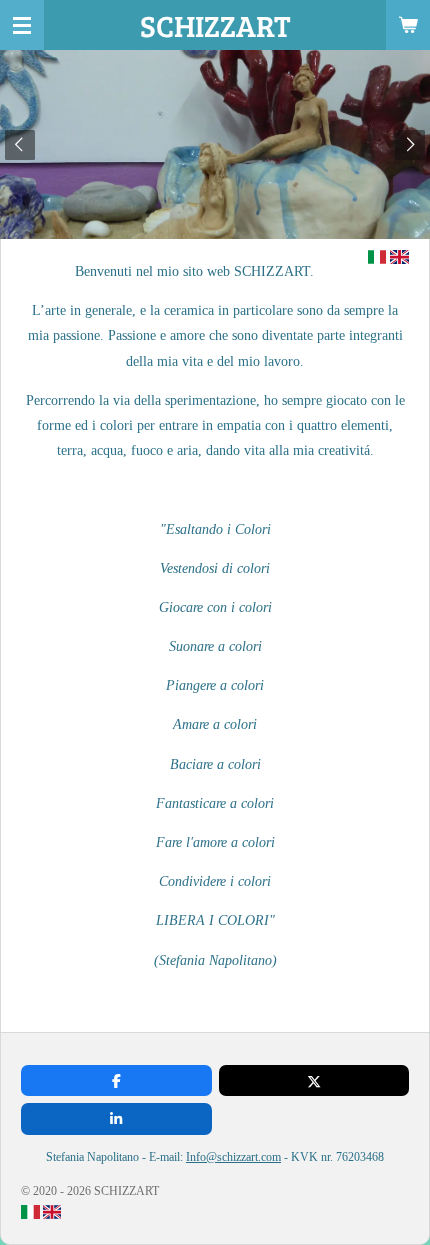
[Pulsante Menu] (22, 25)
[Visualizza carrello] (408, 25)
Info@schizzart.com (233, 1157)
